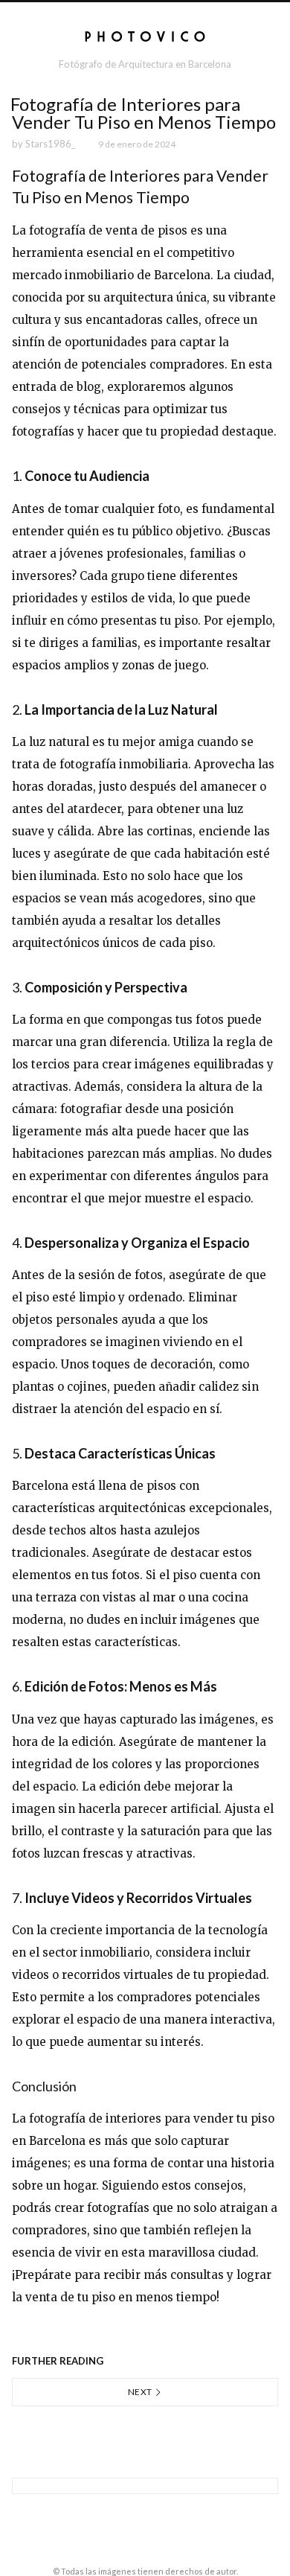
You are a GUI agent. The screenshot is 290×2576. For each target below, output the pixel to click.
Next (141, 2392)
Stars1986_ (50, 144)
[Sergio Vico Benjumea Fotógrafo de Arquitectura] (145, 36)
